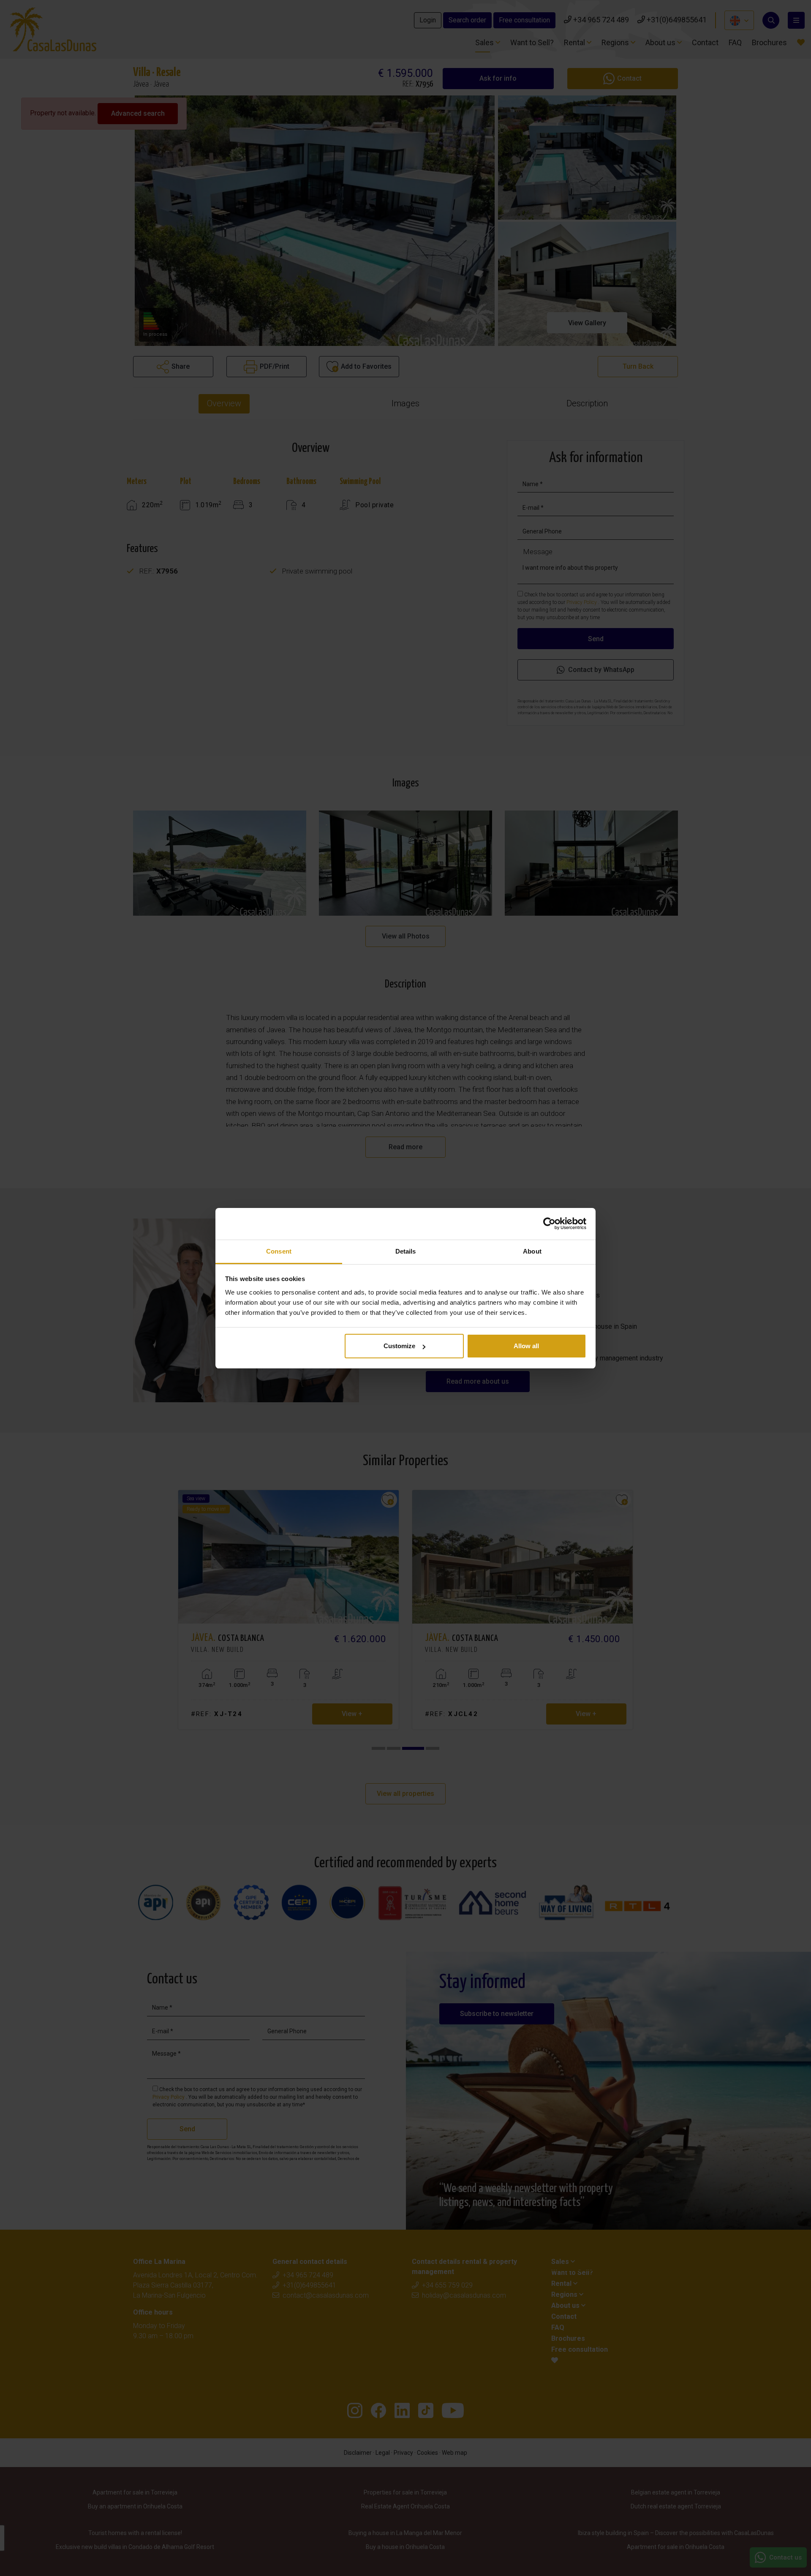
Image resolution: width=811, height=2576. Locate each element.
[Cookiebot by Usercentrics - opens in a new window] (549, 1224)
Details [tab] (406, 1251)
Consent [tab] (279, 1251)
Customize (399, 1346)
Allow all (526, 1346)
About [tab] (532, 1251)
